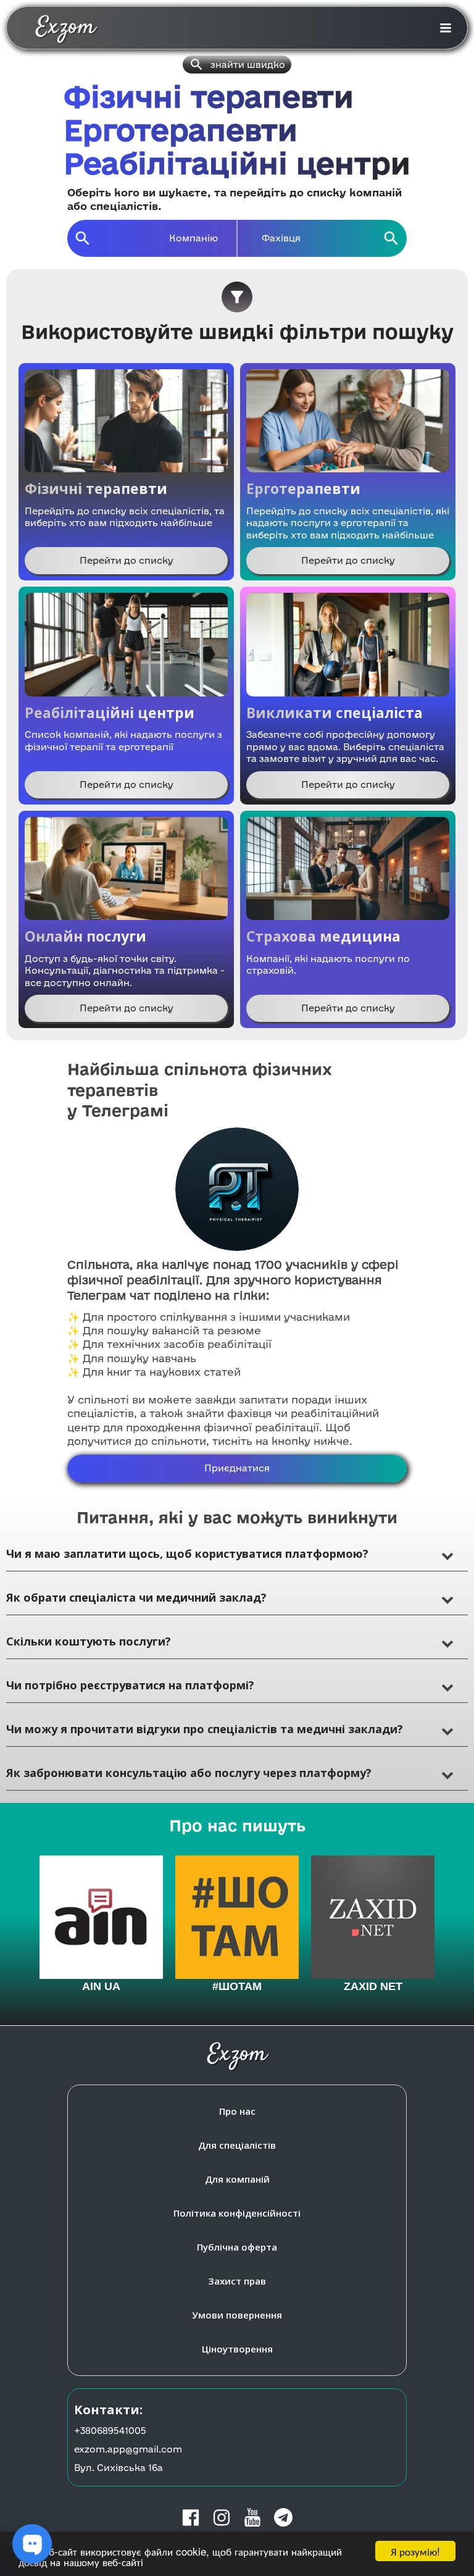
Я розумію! (415, 2551)
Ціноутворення (237, 2349)
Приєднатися (237, 1468)
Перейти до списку (127, 560)
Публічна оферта (237, 2247)
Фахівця (281, 238)
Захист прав (237, 2281)
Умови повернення (237, 2315)
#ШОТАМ (237, 1986)
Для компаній (237, 2179)
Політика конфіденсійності (237, 2213)
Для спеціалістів (237, 2145)
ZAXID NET (373, 1986)
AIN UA (101, 1986)
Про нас (237, 2111)
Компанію (193, 238)
